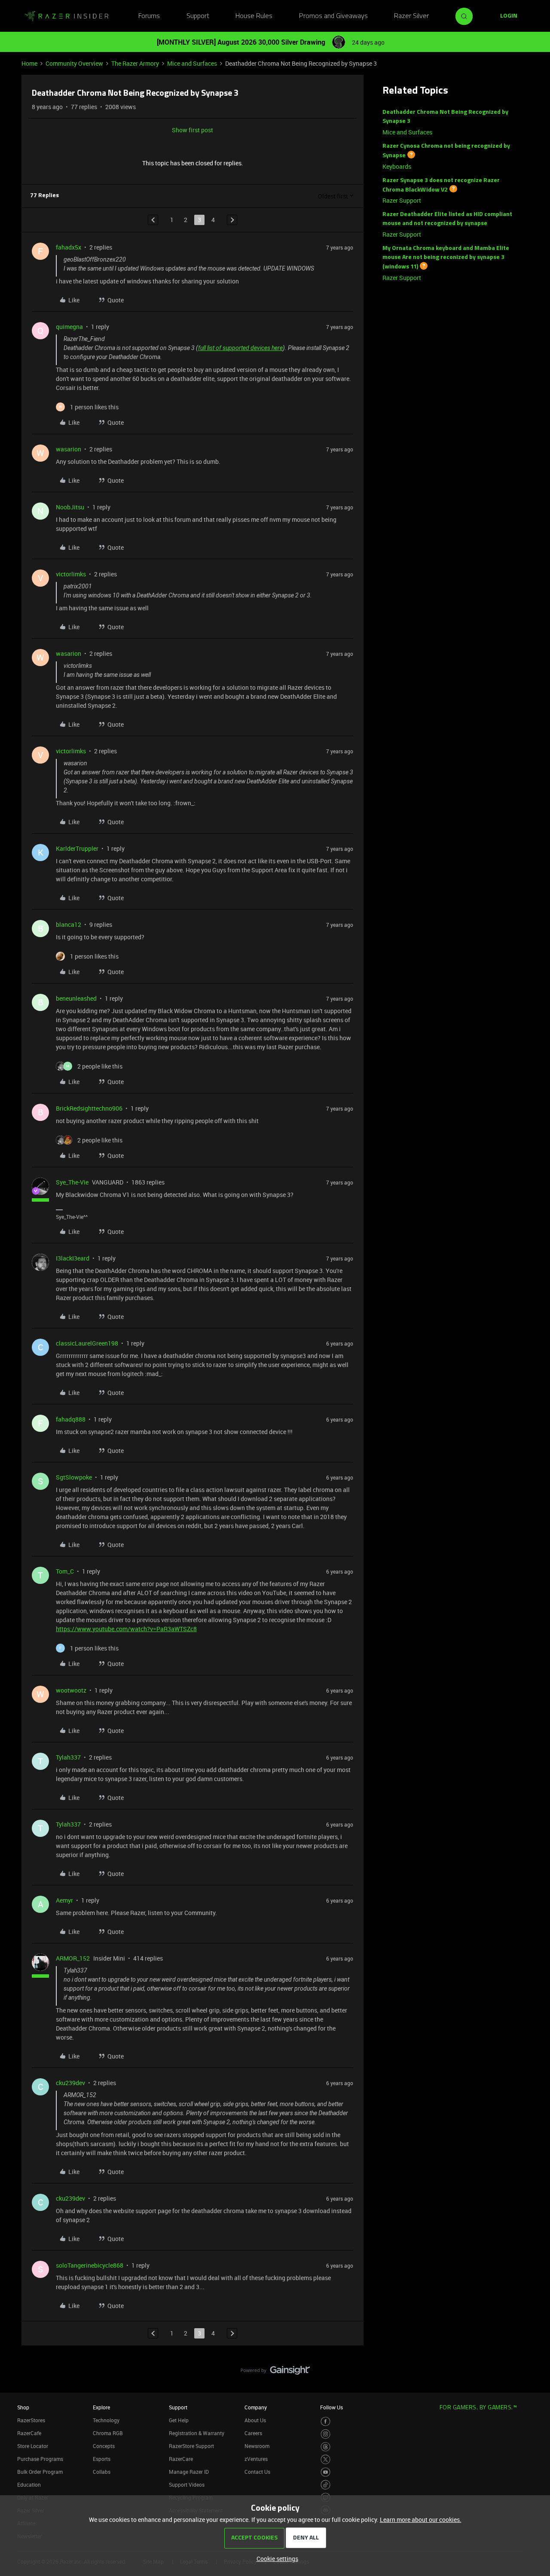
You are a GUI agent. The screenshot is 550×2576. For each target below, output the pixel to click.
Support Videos (187, 2485)
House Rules (254, 16)
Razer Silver (411, 16)
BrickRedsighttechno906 (89, 1108)
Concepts (104, 2446)
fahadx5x (69, 247)
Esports (102, 2459)
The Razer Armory (135, 63)
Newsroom (257, 2446)
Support (198, 16)
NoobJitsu (70, 507)
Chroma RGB (108, 2433)
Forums (149, 16)
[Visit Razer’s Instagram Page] (325, 2434)
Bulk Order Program (40, 2472)
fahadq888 (71, 1419)
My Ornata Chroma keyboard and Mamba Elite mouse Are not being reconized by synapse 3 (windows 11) (446, 258)
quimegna (69, 327)
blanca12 (69, 924)
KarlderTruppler (77, 848)
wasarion (69, 449)
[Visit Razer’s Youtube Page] (325, 2472)
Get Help (179, 2420)
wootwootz (71, 1690)
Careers (253, 2433)
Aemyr (64, 1900)
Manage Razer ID (189, 2472)
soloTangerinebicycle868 (90, 2265)
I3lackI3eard (73, 1258)
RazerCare (181, 2459)
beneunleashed (76, 998)
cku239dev (70, 2083)
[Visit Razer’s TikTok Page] (325, 2485)
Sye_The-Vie (72, 1182)
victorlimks (71, 574)
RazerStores (31, 2420)
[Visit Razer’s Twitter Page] (325, 2459)
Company (256, 2407)
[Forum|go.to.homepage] (67, 16)
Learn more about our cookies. (421, 2520)
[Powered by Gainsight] (275, 2372)
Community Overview (74, 63)
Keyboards (397, 166)
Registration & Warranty (197, 2433)
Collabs (102, 2472)
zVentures (256, 2459)
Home (29, 63)
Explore (101, 2407)
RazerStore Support (191, 2446)
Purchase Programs (40, 2459)
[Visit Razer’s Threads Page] (325, 2447)
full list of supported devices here (240, 348)
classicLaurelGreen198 (87, 1343)
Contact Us (257, 2472)
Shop (23, 2407)
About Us (255, 2420)
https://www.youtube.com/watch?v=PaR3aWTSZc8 (126, 1629)
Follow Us (332, 2407)
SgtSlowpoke (74, 1477)
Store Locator (33, 2446)
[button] (509, 16)
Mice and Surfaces (192, 63)
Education (29, 2485)
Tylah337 (68, 1757)
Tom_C (65, 1571)
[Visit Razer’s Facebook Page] (325, 2422)
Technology (106, 2420)
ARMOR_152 (73, 1958)
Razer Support (402, 200)
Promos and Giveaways (333, 16)
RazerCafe (29, 2433)
